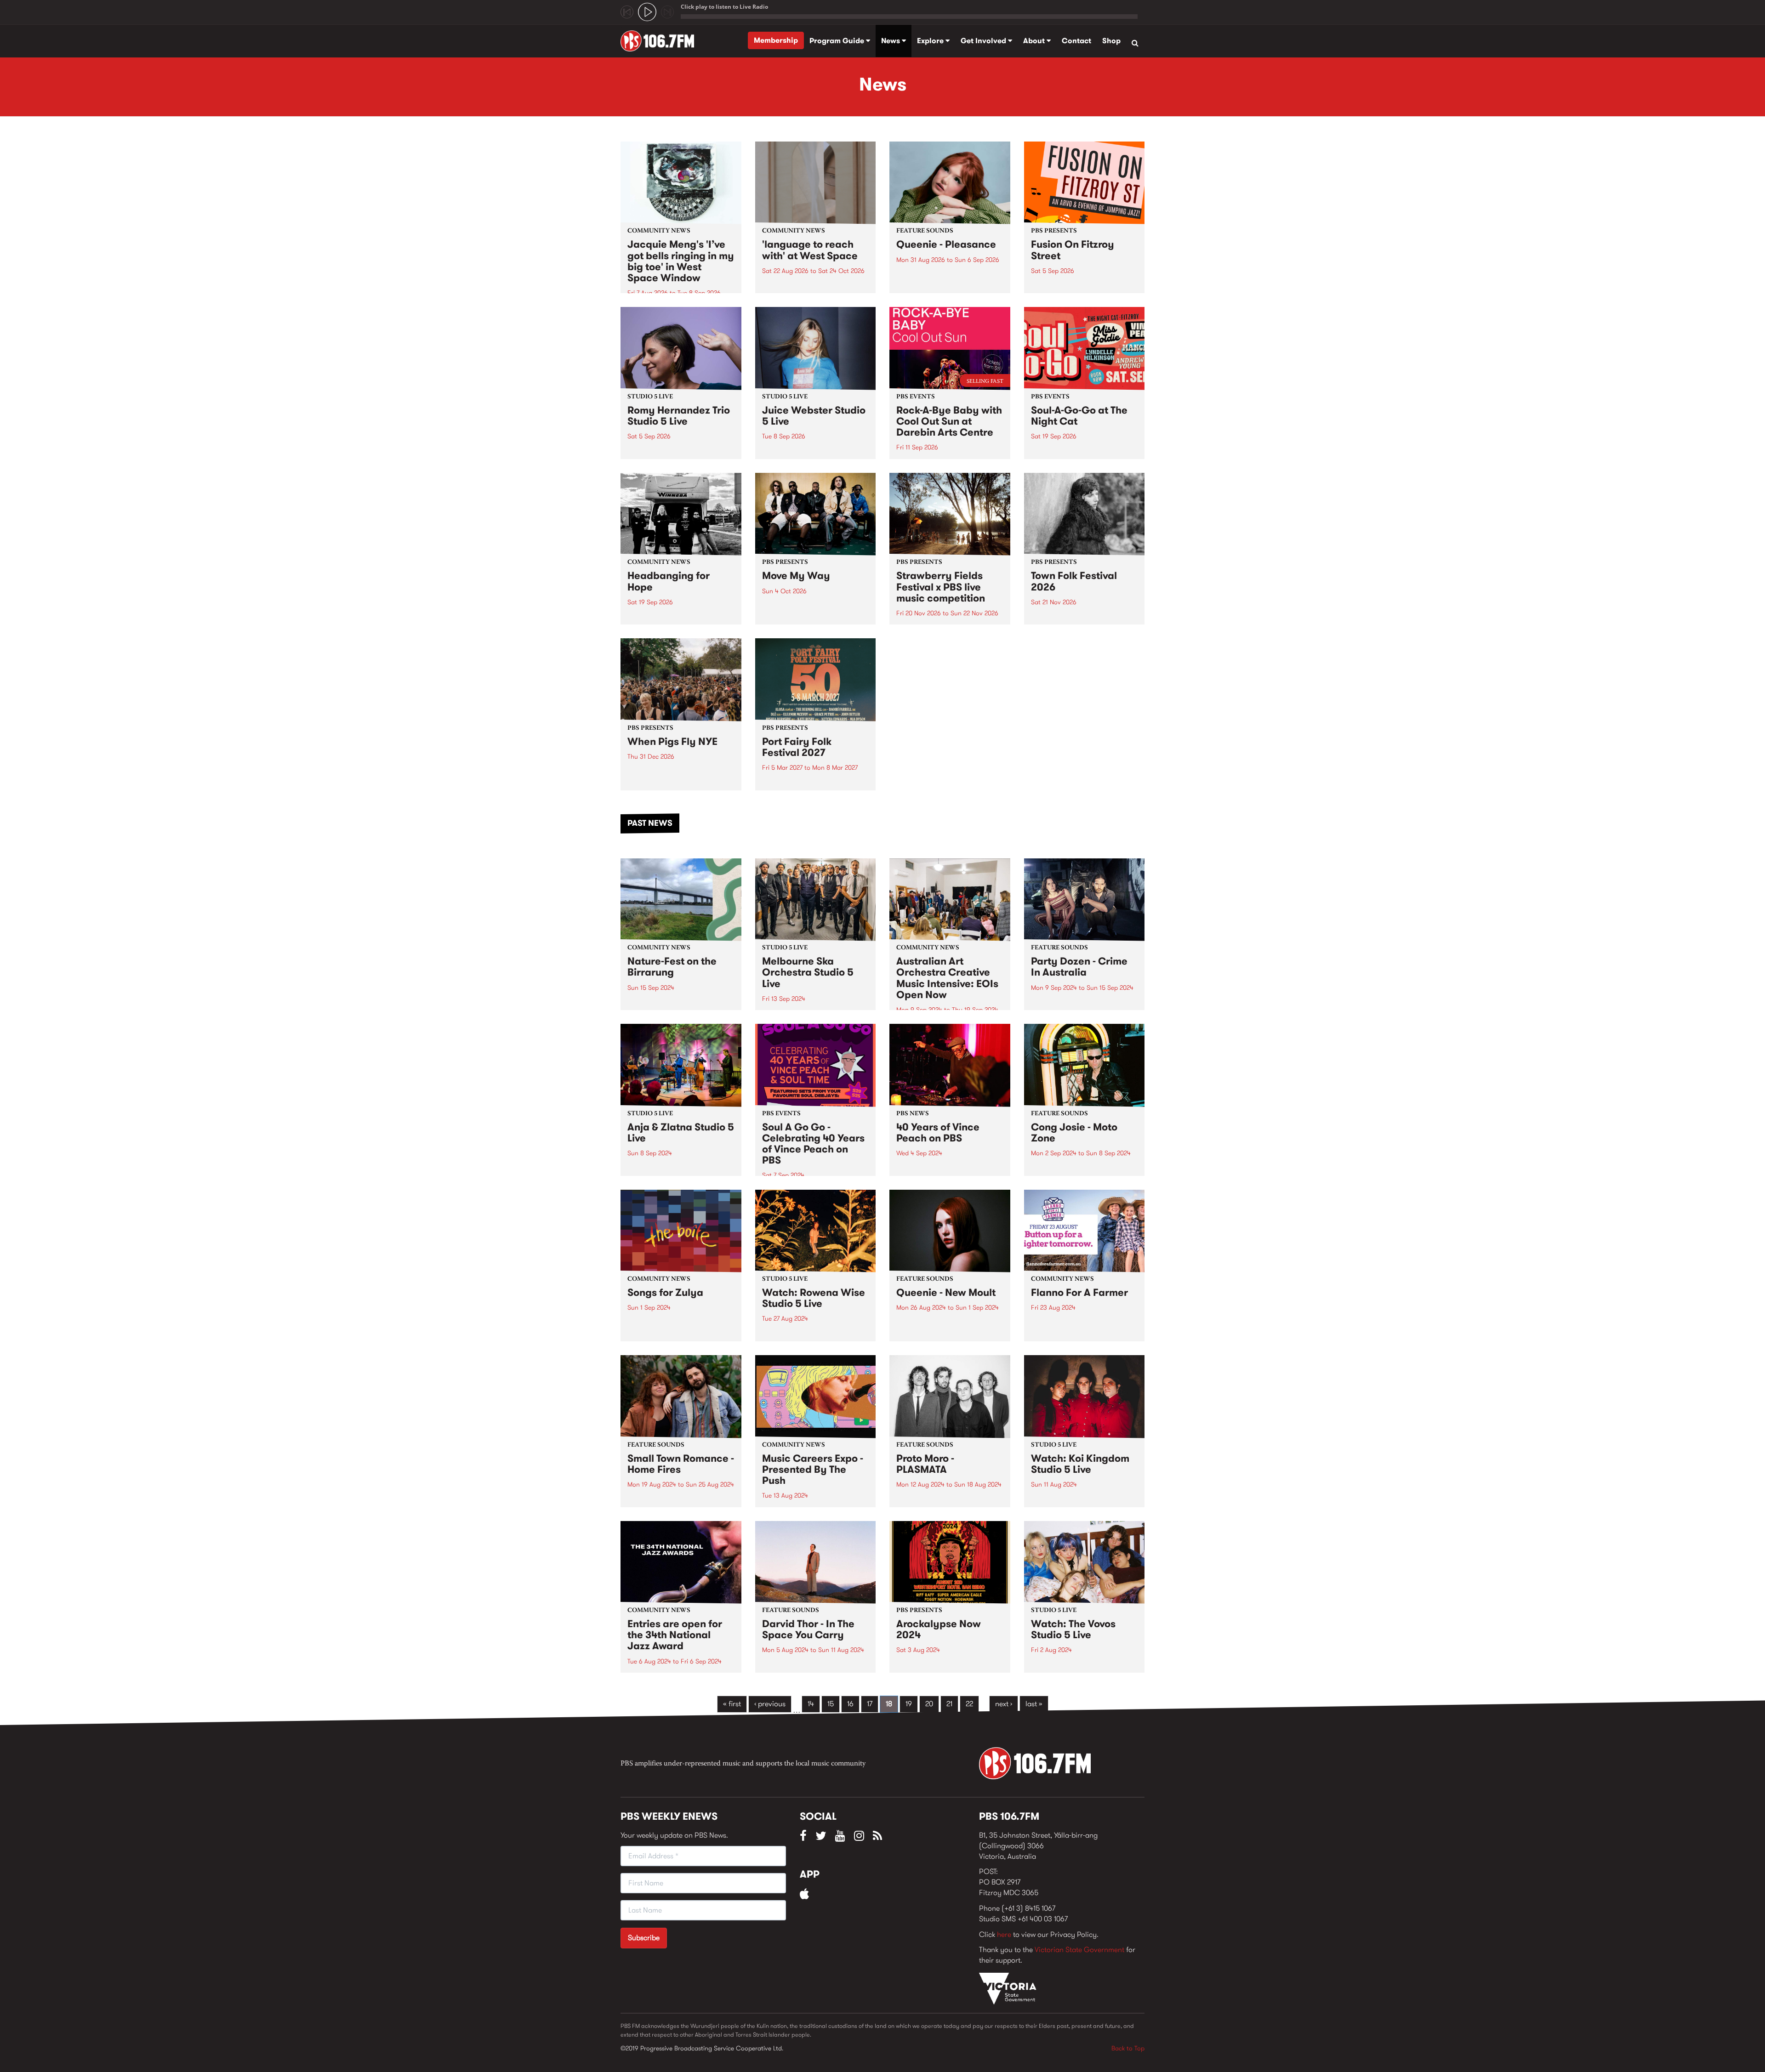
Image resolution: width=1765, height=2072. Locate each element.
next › (1004, 1704)
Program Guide (838, 41)
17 (870, 1704)
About (1035, 41)
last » (1034, 1704)
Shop (1111, 41)
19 (909, 1704)
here (1004, 1934)
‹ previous (770, 1704)
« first (732, 1704)
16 (850, 1704)
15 (831, 1704)
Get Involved (984, 41)
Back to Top (1128, 2048)
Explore (931, 41)
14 (811, 1704)
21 (949, 1704)
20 (929, 1704)
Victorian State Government (1079, 1950)
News (891, 41)
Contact (1076, 41)
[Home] (661, 41)
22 (969, 1704)
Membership (776, 40)
